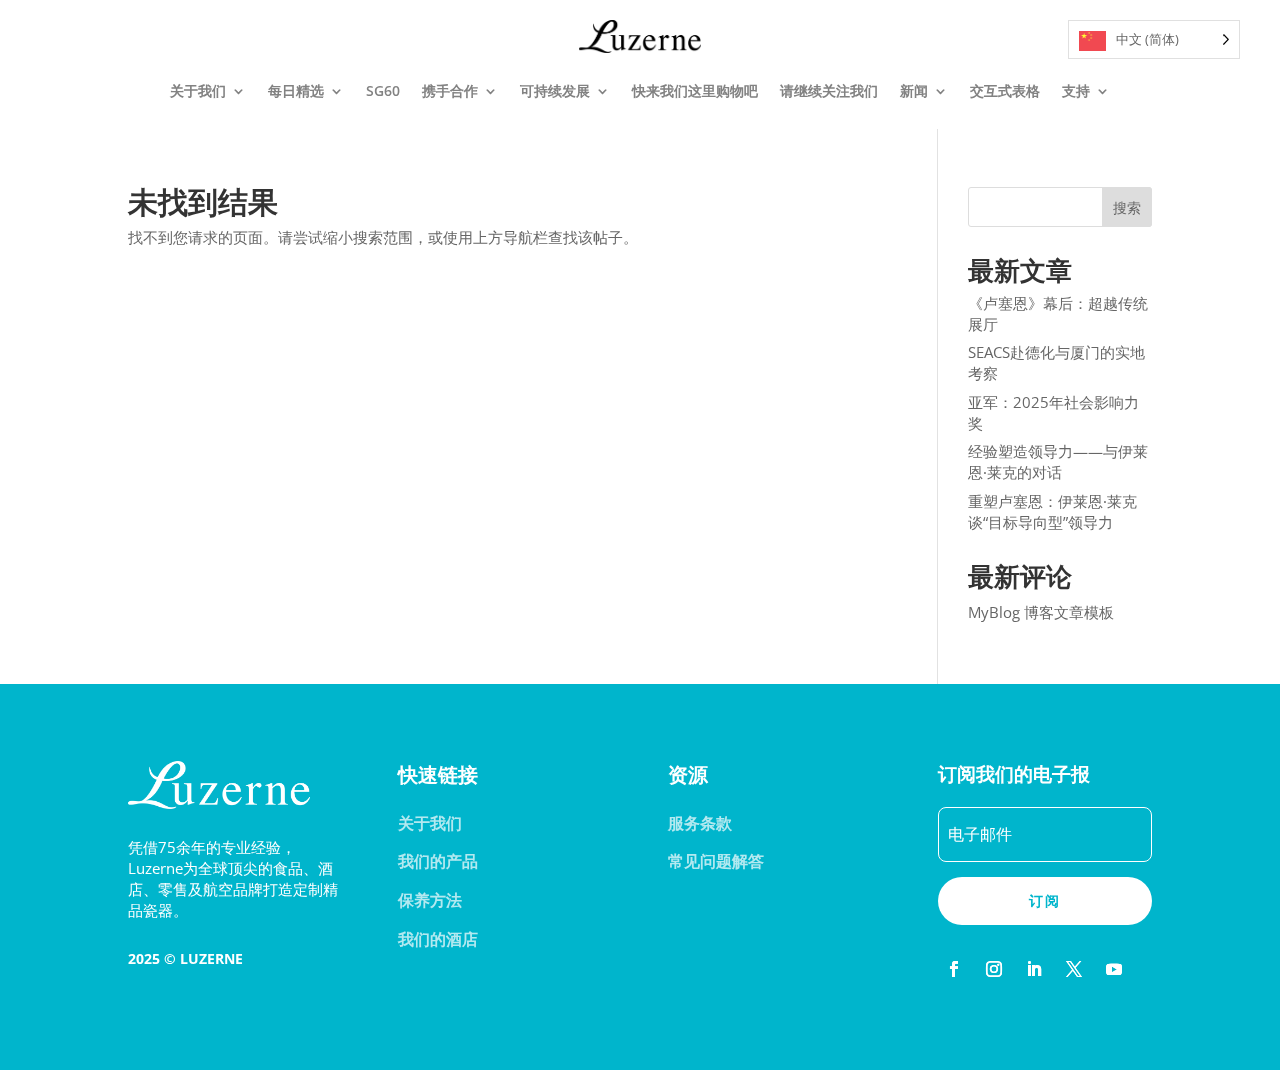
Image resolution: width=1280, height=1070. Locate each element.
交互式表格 (1005, 90)
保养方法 (430, 900)
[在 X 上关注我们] (1074, 969)
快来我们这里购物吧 (695, 90)
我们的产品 (438, 861)
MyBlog (994, 612)
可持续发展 (555, 90)
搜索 (1127, 207)
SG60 (383, 90)
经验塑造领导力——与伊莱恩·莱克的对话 (1058, 461)
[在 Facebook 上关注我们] (954, 969)
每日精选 (296, 90)
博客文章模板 (1069, 612)
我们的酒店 (438, 939)
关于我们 (198, 90)
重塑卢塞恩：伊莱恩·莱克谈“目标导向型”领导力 (1052, 511)
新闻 (914, 90)
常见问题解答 (716, 861)
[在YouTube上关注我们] (1114, 969)
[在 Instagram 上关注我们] (994, 969)
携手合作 (450, 90)
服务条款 (700, 823)
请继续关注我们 (829, 90)
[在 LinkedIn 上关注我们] (1034, 969)
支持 (1076, 90)
